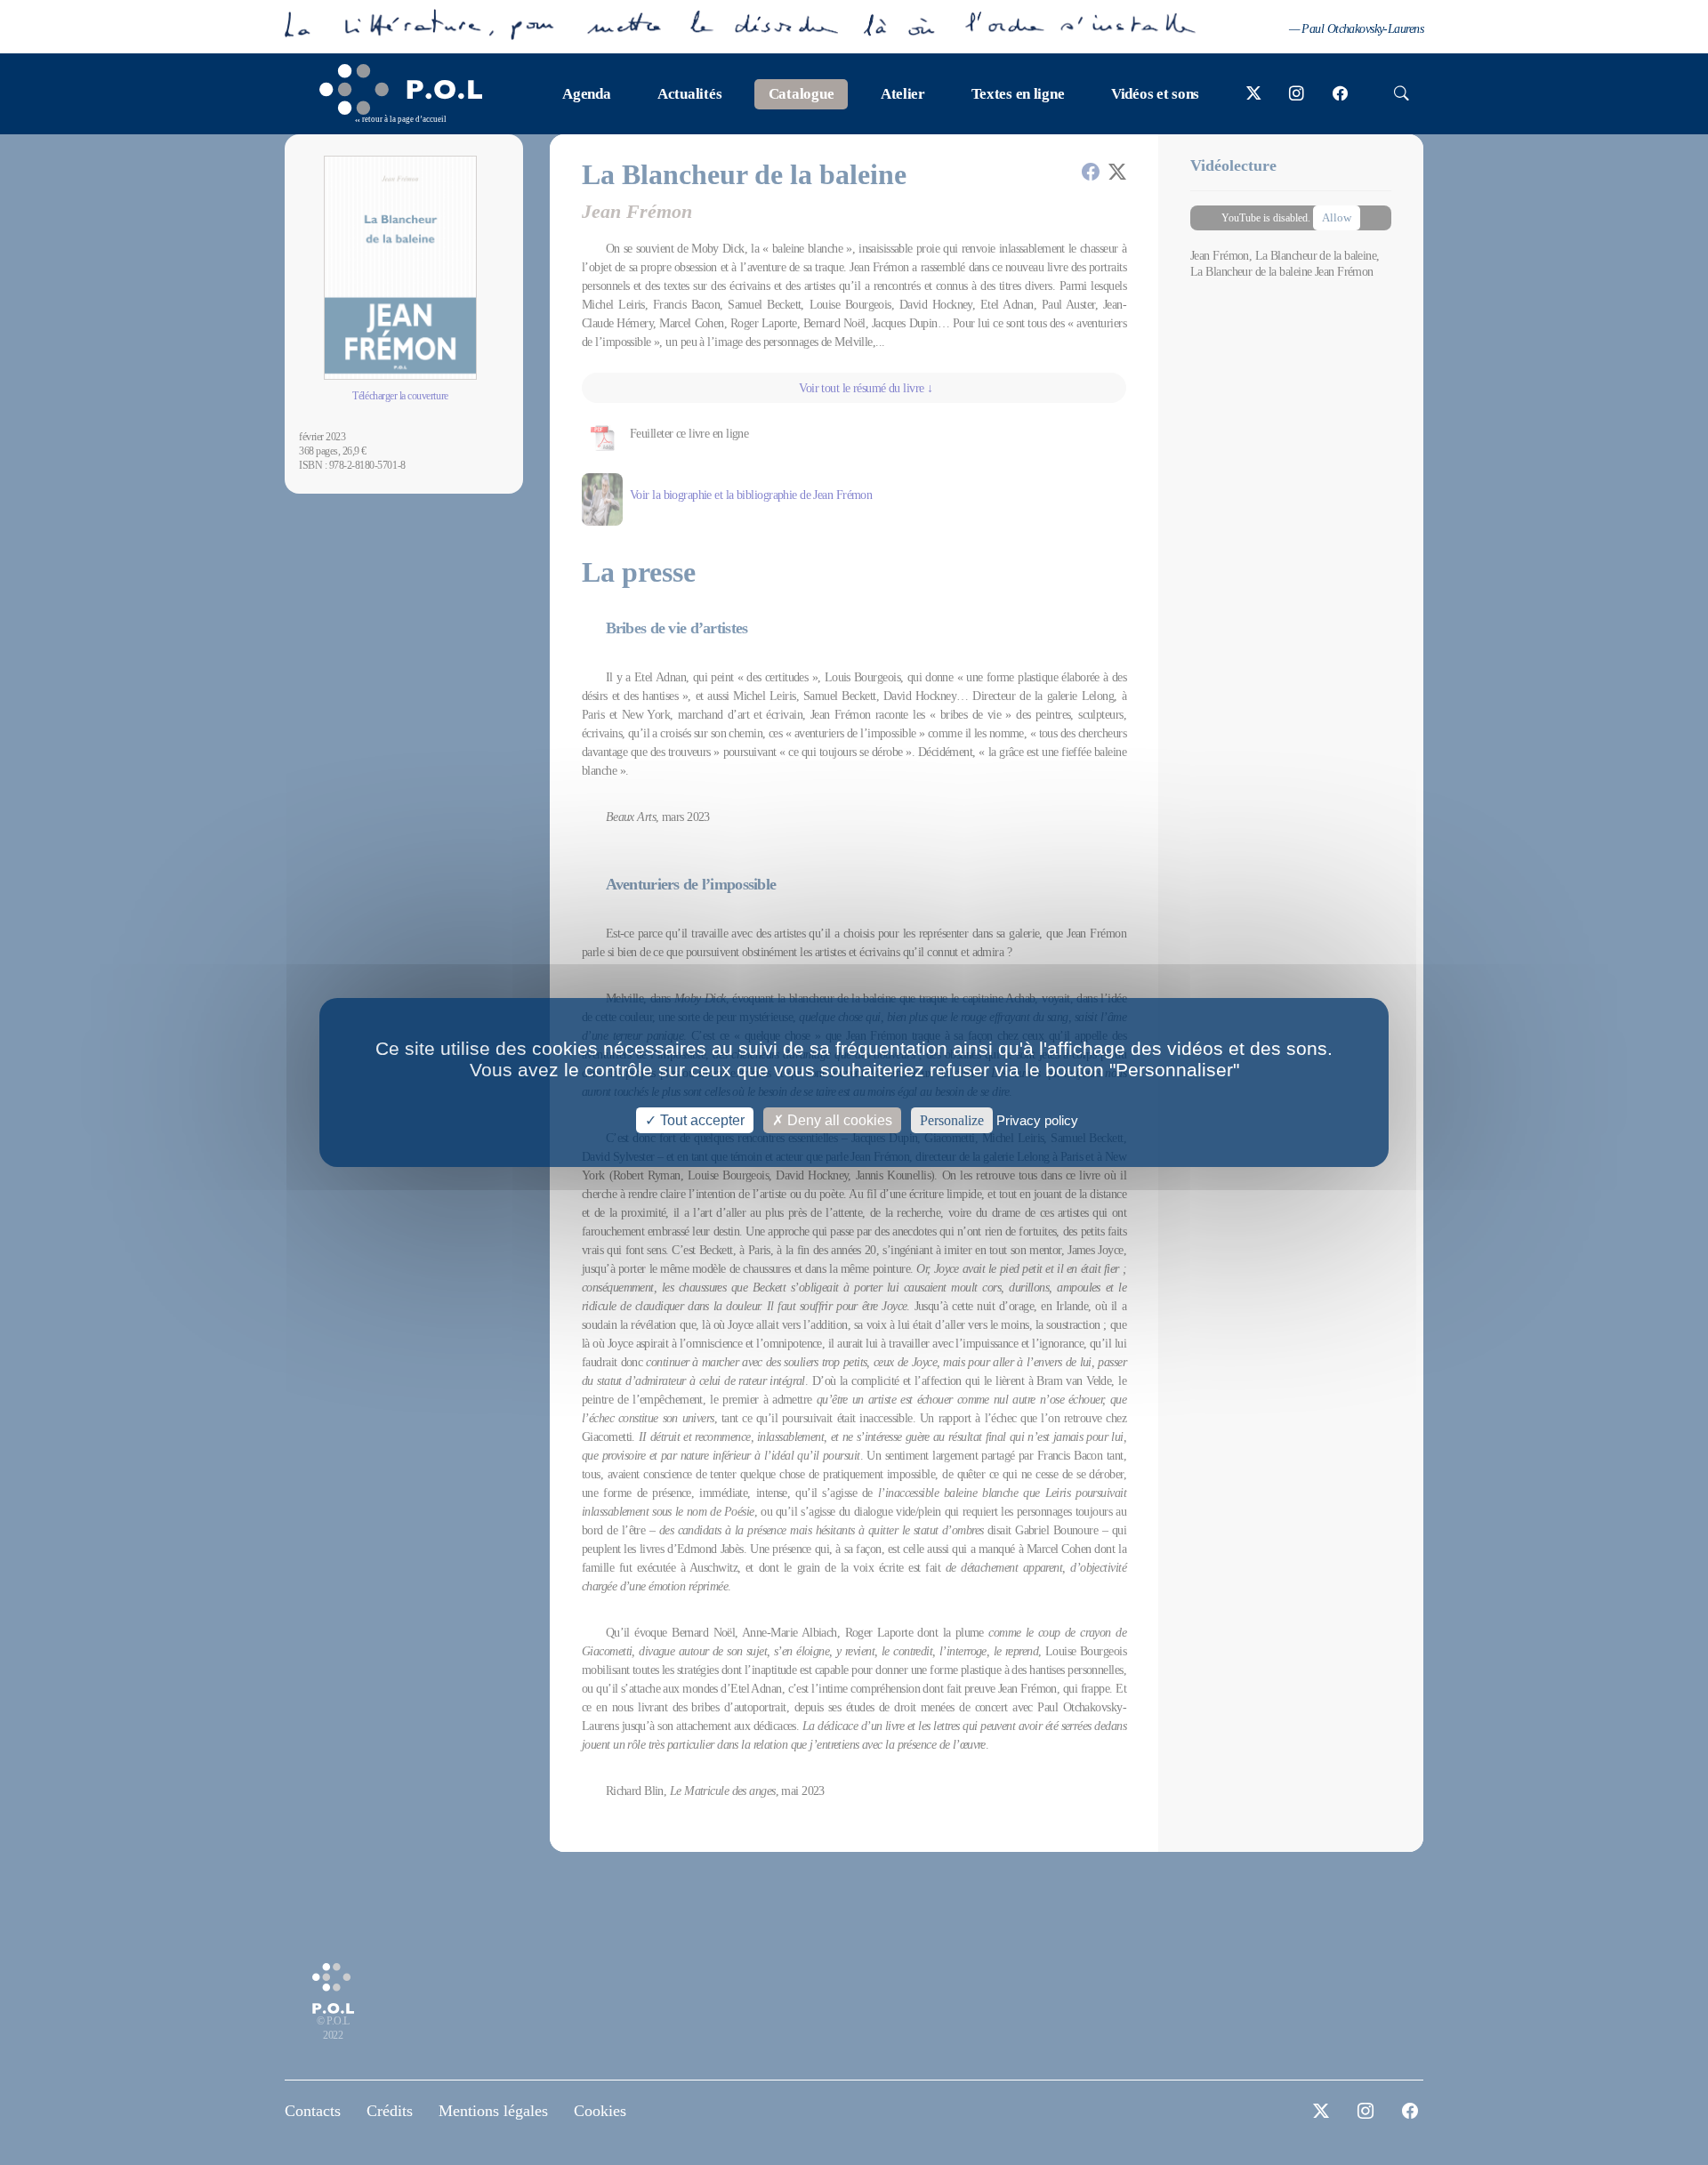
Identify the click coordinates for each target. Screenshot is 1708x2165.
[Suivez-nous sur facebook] (1340, 94)
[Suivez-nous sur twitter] (1254, 94)
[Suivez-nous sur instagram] (1297, 94)
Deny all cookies (838, 1120)
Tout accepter (701, 1120)
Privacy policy (1037, 1120)
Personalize (952, 1120)
